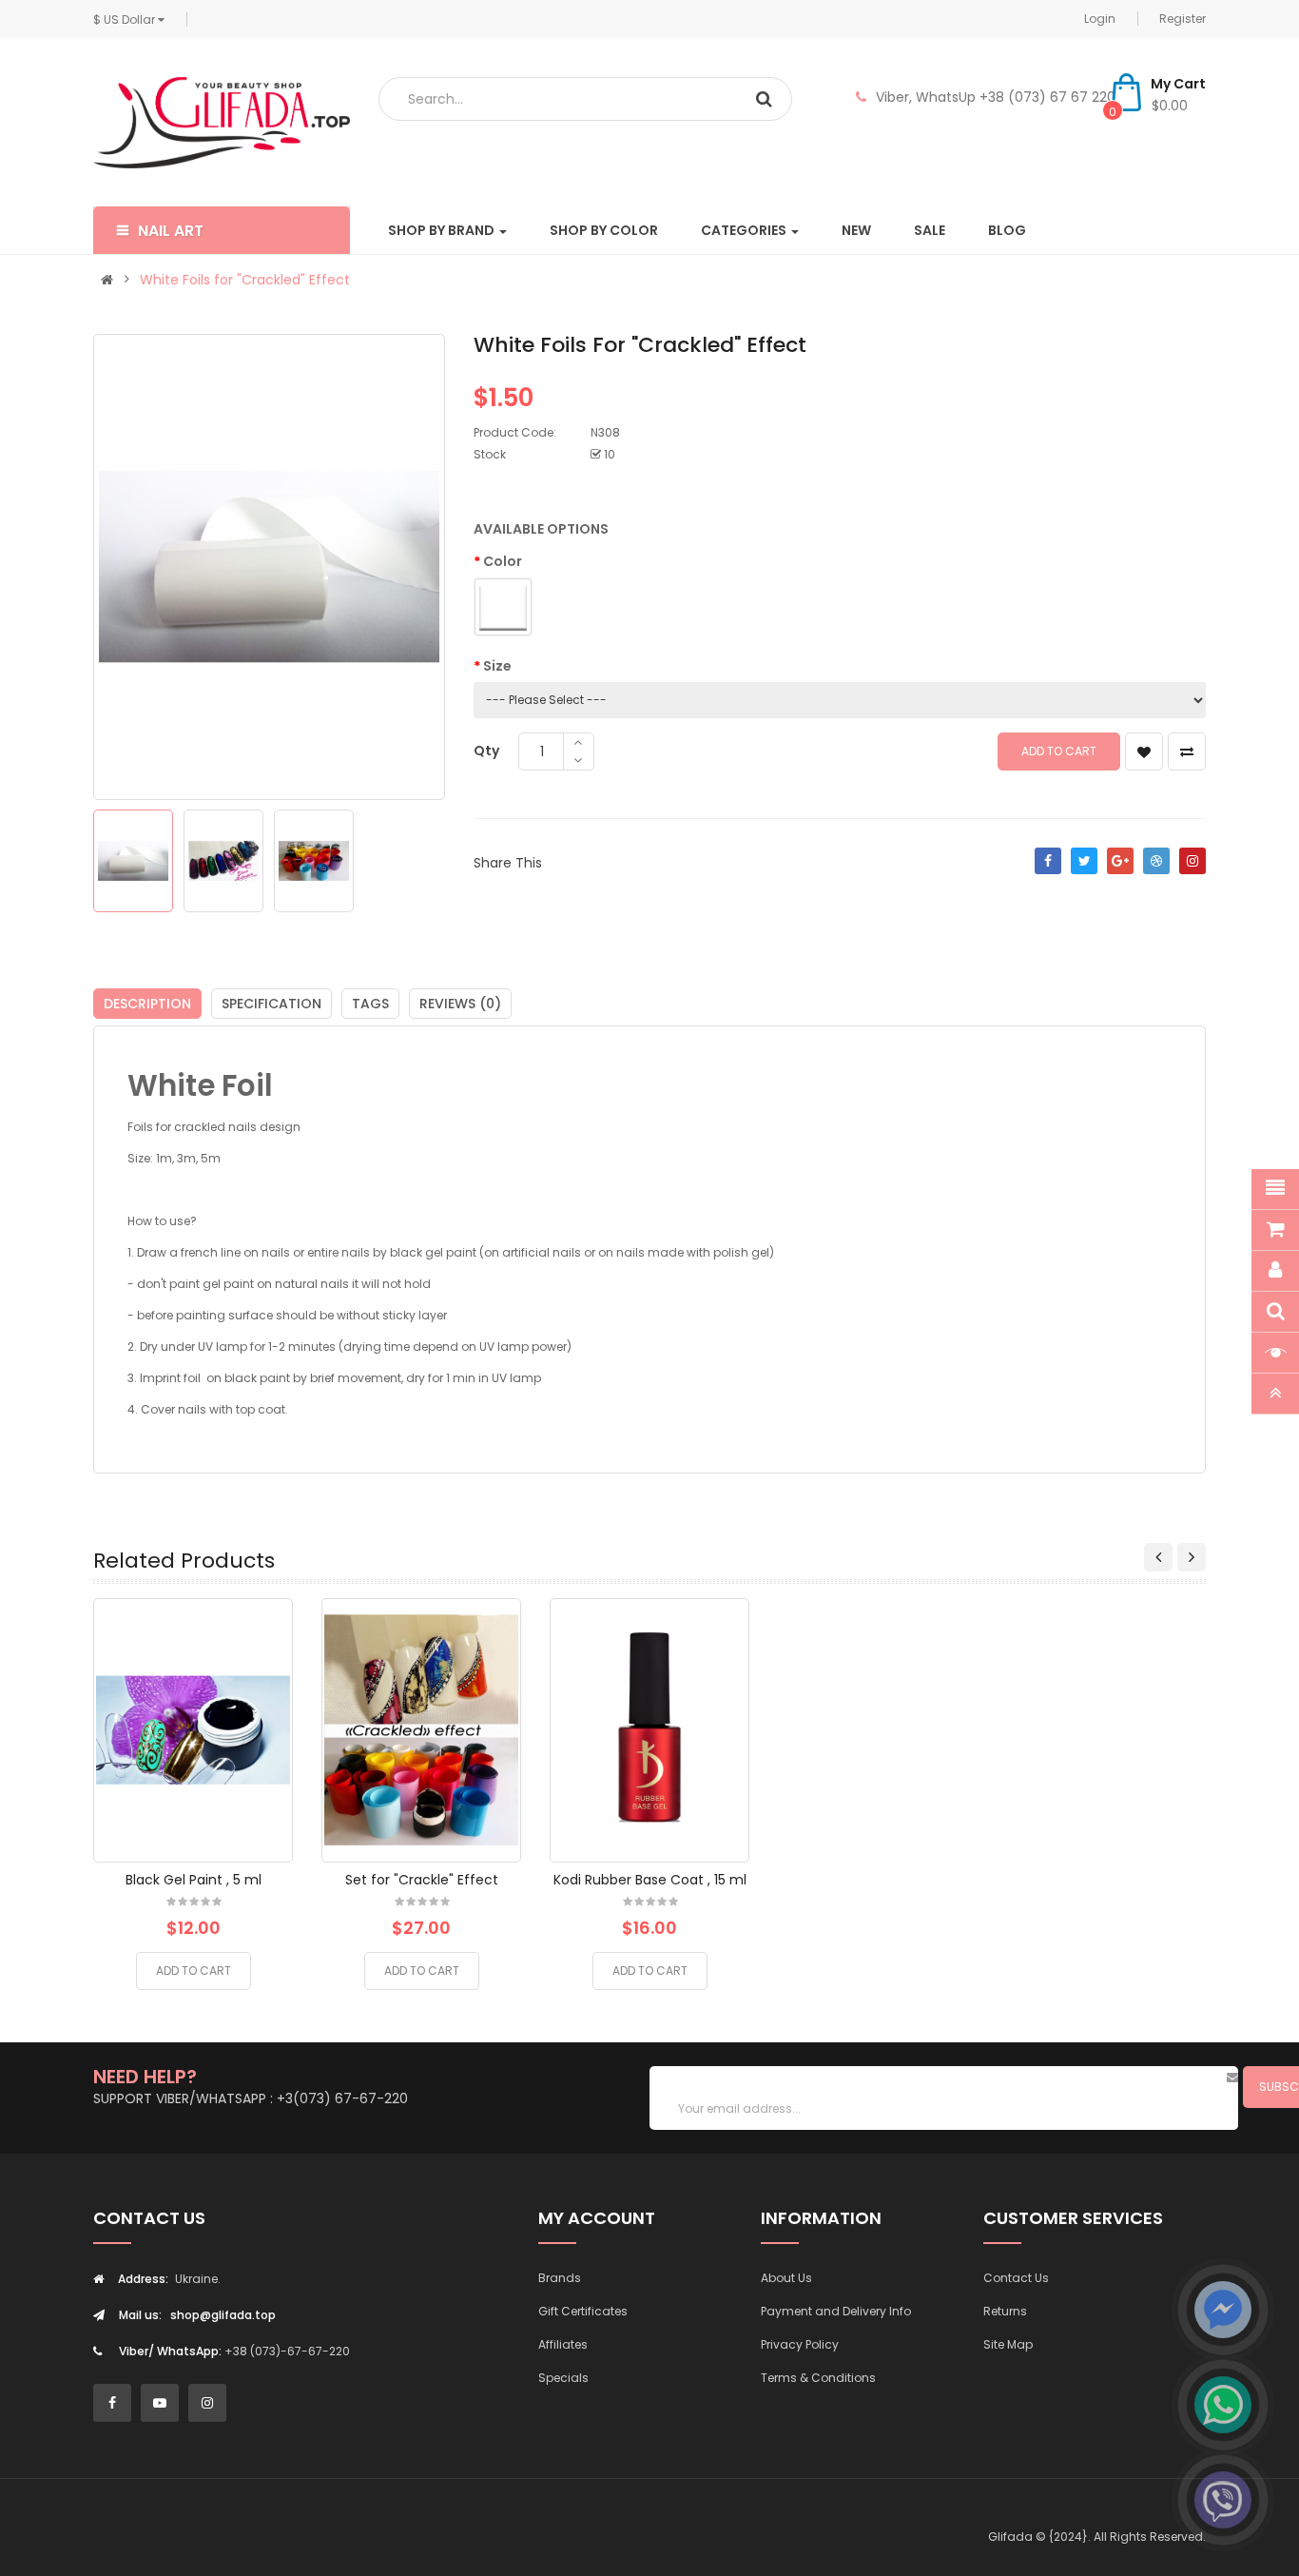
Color (503, 561)
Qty (486, 751)
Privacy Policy (800, 2344)
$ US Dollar (126, 20)
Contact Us (1016, 2278)
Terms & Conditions (818, 2378)
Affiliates (563, 2344)
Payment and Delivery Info (836, 2311)
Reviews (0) (460, 1004)
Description (147, 1004)
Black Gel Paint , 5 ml (194, 1880)
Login (1100, 19)
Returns (1005, 2311)
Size (497, 666)
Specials (563, 2378)
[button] (222, 230)
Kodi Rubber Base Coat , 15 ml (650, 1880)
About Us (786, 2278)
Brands (560, 2278)
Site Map (1008, 2344)
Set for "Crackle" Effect (422, 1880)
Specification (271, 1004)
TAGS (370, 1004)
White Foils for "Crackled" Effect (245, 280)
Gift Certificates (583, 2311)
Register (1183, 19)
